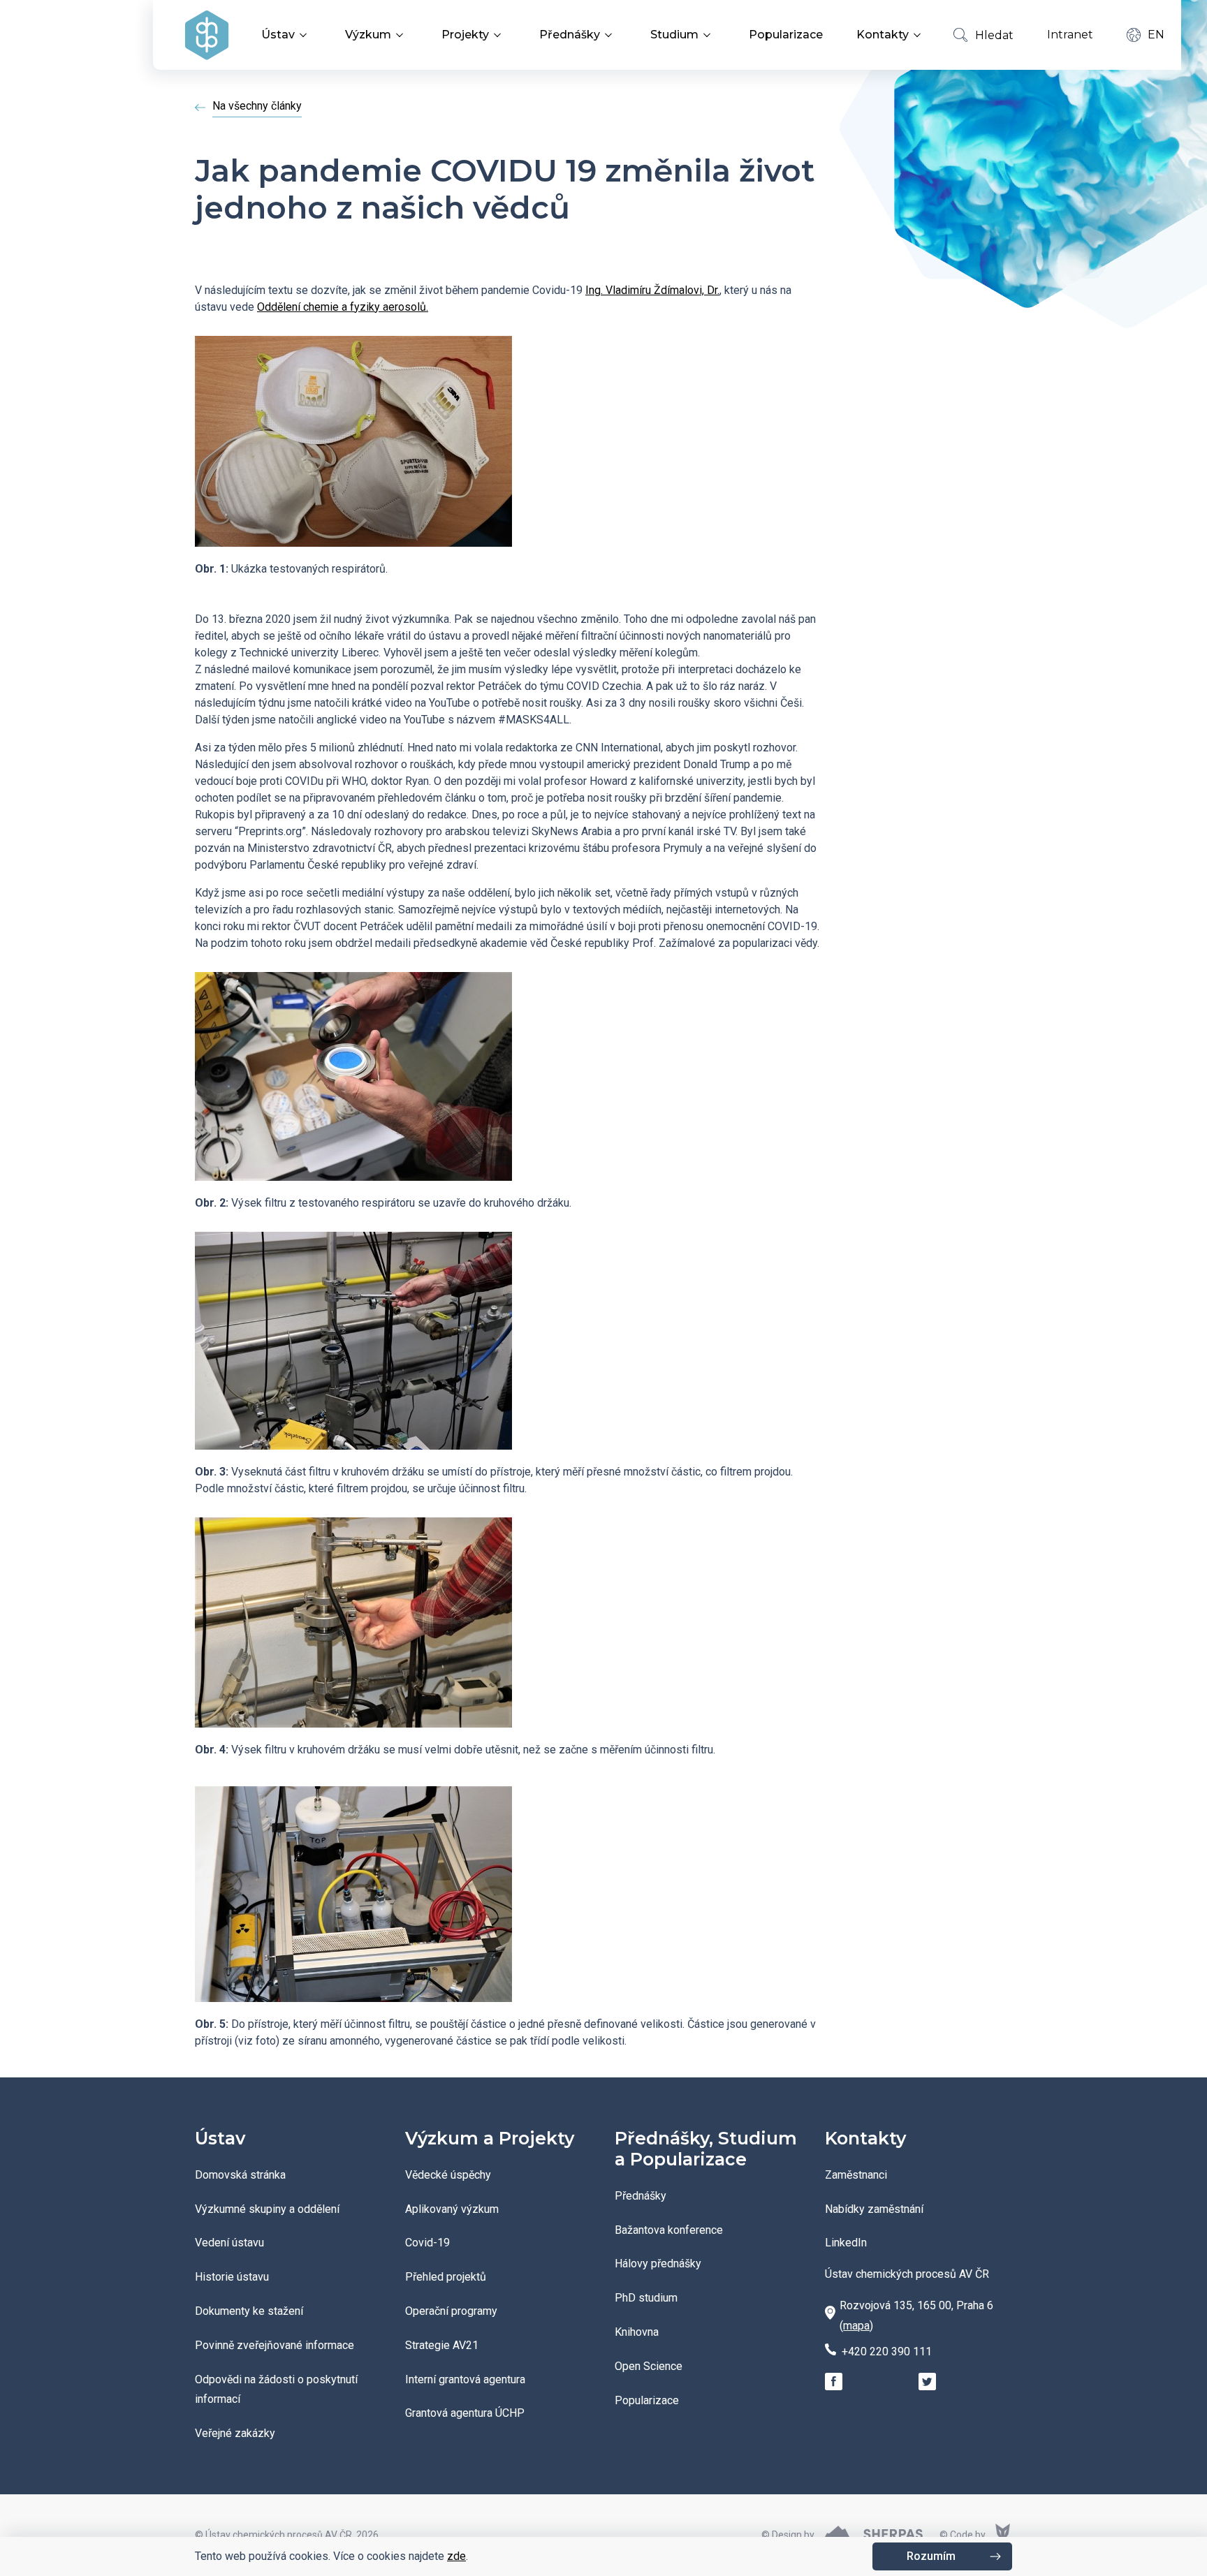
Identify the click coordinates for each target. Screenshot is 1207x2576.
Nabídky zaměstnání (874, 2209)
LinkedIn (846, 2243)
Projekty (465, 35)
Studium (674, 35)
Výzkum (368, 35)
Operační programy (451, 2311)
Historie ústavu (232, 2277)
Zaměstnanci (856, 2175)
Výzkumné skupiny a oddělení (267, 2209)
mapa (856, 2326)
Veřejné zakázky (235, 2433)
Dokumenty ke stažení (249, 2311)
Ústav (278, 35)
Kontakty (883, 35)
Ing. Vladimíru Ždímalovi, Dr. (652, 290)
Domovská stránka (240, 2175)
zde (456, 2556)
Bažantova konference (669, 2230)
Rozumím (931, 2556)
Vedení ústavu (229, 2243)
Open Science (649, 2366)
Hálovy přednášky (658, 2264)
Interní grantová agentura (465, 2379)
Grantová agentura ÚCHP (465, 2413)
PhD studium (646, 2298)
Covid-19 (427, 2243)
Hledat (994, 35)
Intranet (1070, 35)
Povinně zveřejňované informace (275, 2345)
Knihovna (637, 2332)
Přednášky (570, 35)
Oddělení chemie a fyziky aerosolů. (343, 307)
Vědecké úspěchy (448, 2175)
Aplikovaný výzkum (452, 2209)
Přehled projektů (446, 2277)
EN (1156, 35)
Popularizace (786, 35)
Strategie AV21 (442, 2345)
